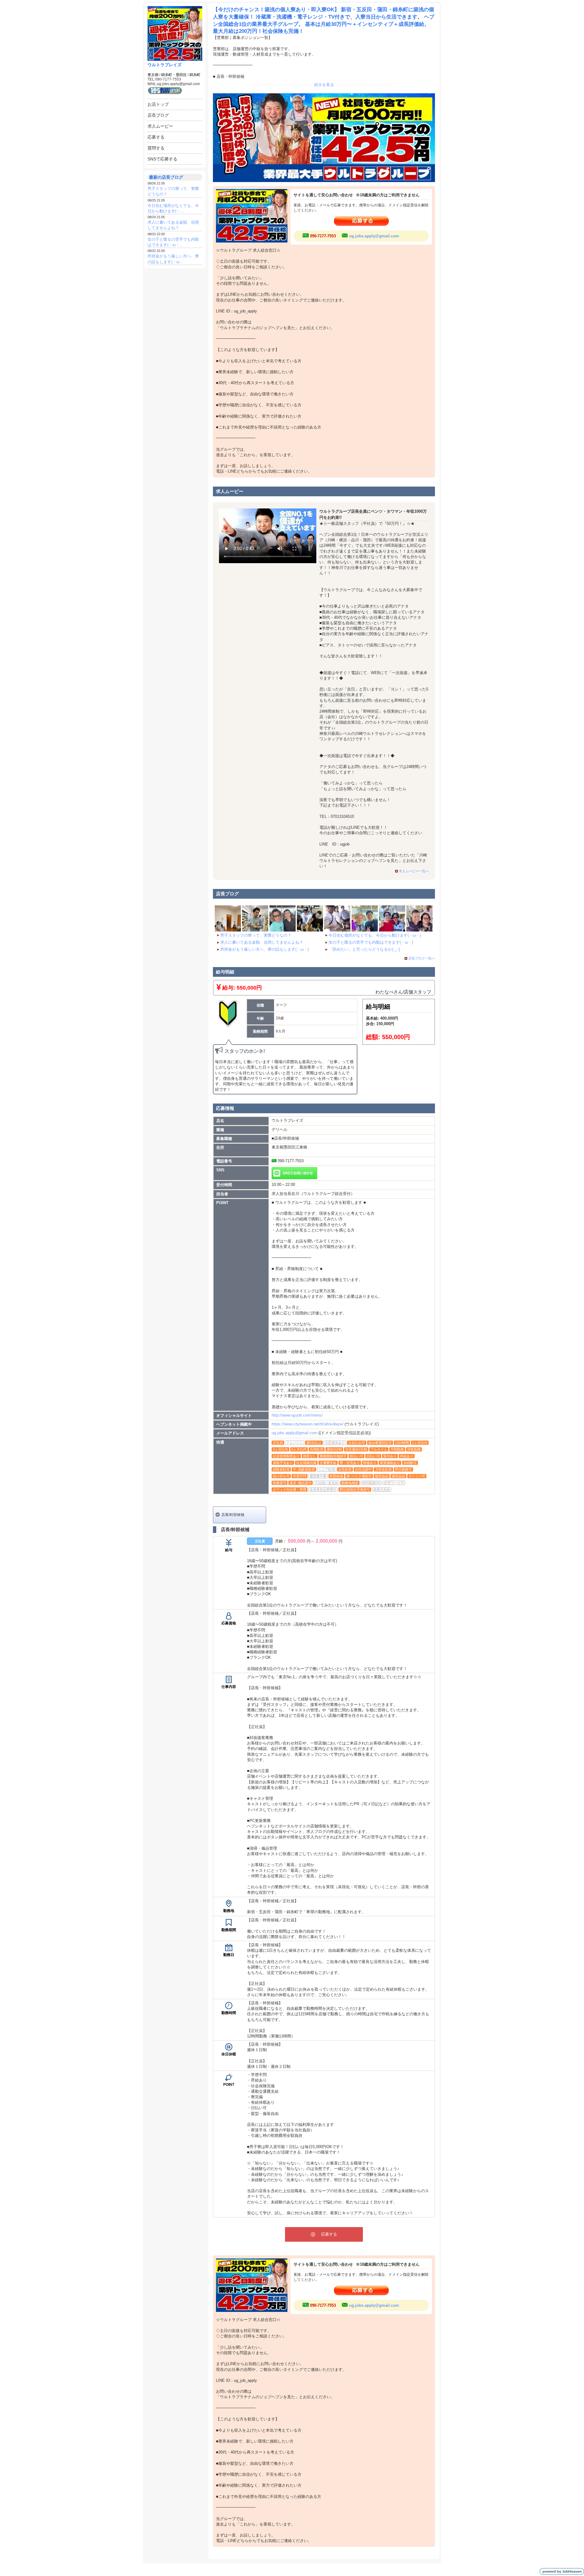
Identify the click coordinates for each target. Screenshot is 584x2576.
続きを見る (324, 85)
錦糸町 (195, 75)
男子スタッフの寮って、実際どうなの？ (256, 935)
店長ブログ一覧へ (422, 958)
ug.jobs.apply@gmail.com (374, 236)
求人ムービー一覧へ (414, 871)
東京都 (153, 75)
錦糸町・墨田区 (174, 75)
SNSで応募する (162, 159)
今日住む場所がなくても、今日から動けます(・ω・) (375, 935)
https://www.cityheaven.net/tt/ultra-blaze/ (308, 1424)
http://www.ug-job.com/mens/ (297, 1415)
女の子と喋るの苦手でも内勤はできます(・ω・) (371, 942)
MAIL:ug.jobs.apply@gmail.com (174, 84)
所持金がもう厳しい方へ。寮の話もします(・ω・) (264, 949)
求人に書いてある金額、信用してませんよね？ (262, 942)
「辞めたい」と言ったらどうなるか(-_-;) (364, 949)
